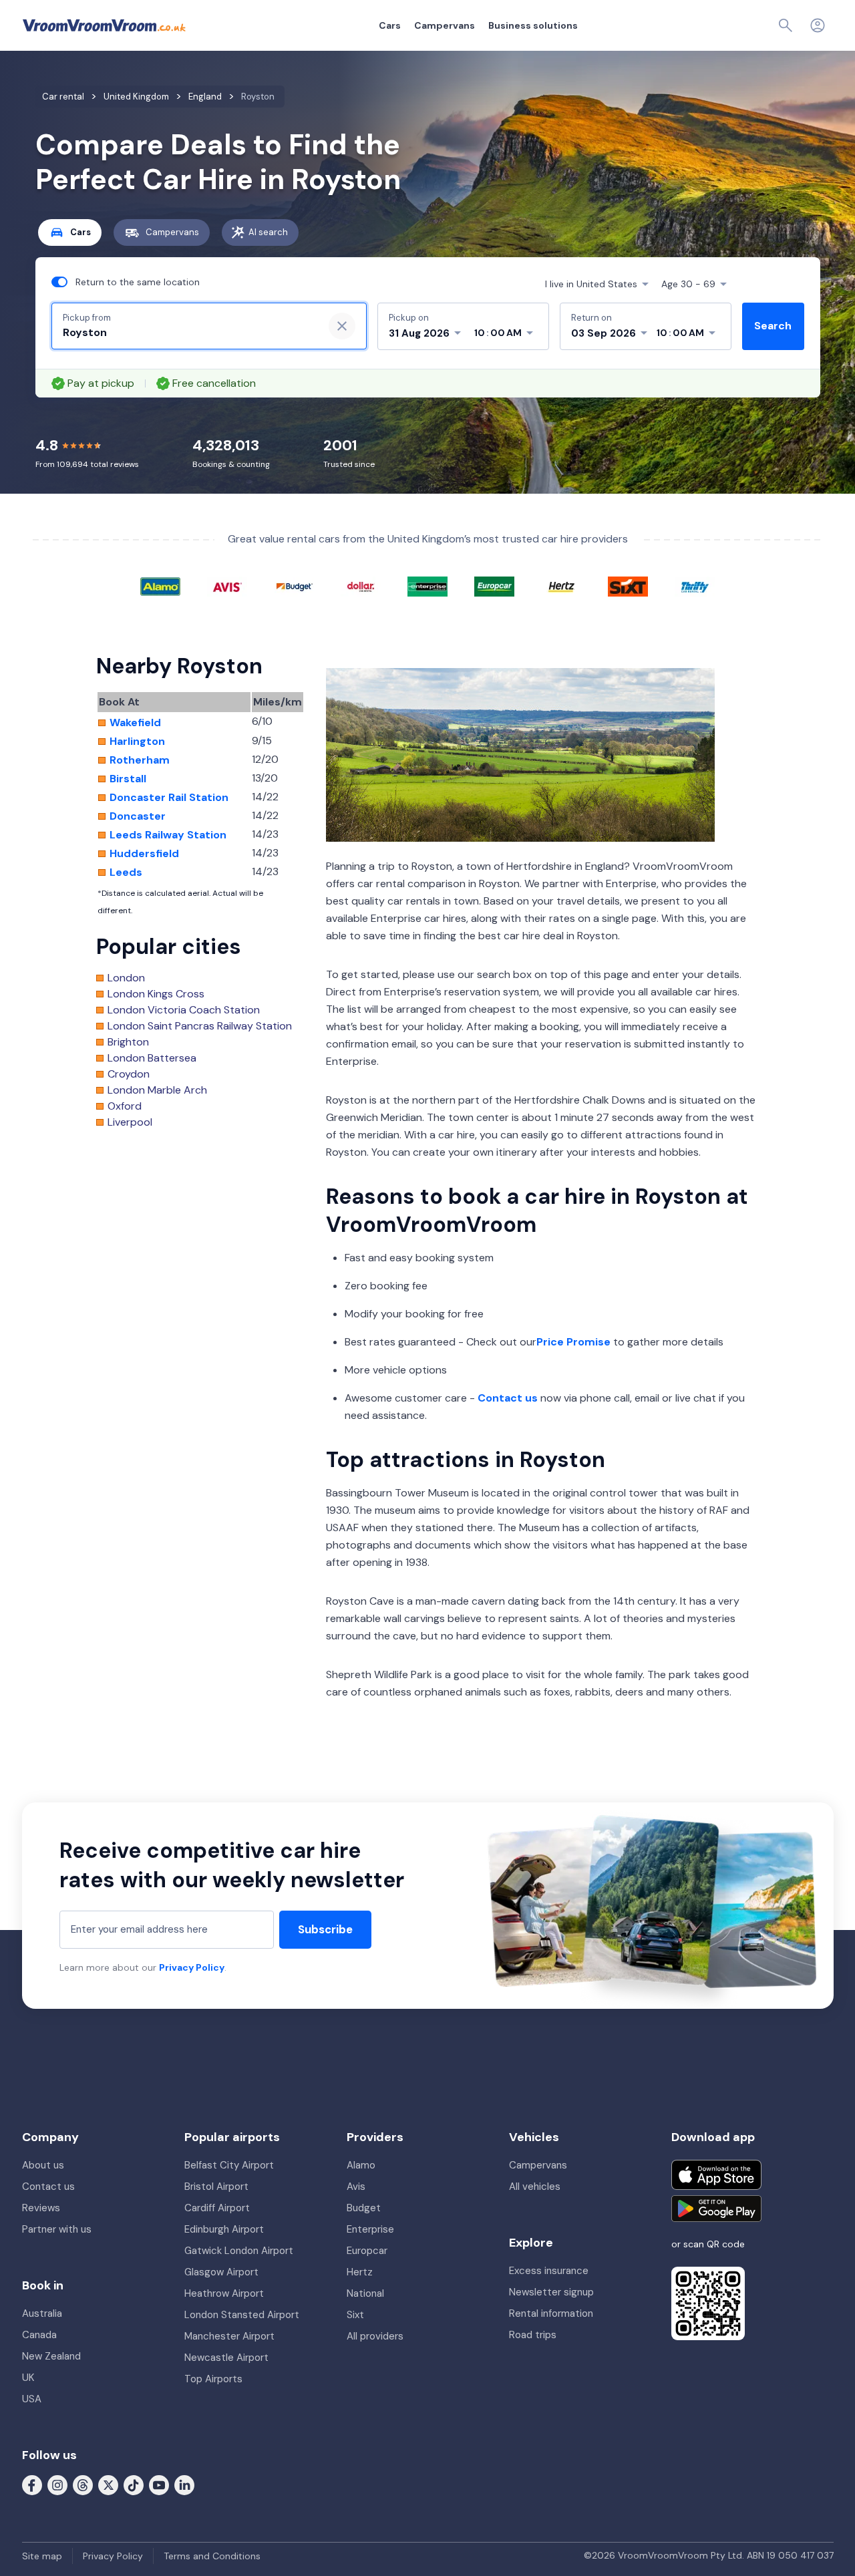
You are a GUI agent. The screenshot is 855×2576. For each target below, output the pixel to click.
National (365, 2293)
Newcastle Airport (226, 2358)
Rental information (551, 2313)
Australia (42, 2313)
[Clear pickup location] (342, 326)
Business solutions (533, 25)
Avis (356, 2187)
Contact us (508, 1398)
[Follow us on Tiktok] (134, 2484)
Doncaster (138, 816)
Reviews (41, 2208)
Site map (42, 2556)
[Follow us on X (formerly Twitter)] (108, 2484)
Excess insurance (549, 2271)
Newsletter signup (551, 2292)
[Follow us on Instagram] (57, 2484)
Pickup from (87, 318)
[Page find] (786, 25)
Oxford (125, 1106)
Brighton (128, 1042)
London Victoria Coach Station (184, 1010)
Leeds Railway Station (168, 835)
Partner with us (57, 2229)
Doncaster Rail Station (169, 798)
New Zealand (51, 2356)
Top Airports (213, 2379)
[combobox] (188, 333)
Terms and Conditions (212, 2556)
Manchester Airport (229, 2336)
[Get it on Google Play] (716, 2209)
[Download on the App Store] (716, 2175)
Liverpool (130, 1122)
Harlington (137, 742)
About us (43, 2165)
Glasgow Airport (221, 2272)
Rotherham (140, 760)
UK (28, 2378)
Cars (390, 25)
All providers (375, 2336)
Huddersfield (144, 854)
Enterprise (370, 2229)
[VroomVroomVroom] (104, 25)
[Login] (818, 25)
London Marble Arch (157, 1090)
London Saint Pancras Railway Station (200, 1026)
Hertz (360, 2272)
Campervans (445, 25)
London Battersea (152, 1058)
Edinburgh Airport (224, 2229)
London (126, 978)
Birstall (128, 779)
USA (32, 2399)
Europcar (367, 2251)
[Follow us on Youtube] (159, 2484)
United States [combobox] (591, 284)
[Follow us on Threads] (83, 2484)
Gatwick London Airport (239, 2251)
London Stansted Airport (242, 2315)
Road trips (533, 2335)
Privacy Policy (192, 1967)
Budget (364, 2208)
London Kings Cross (156, 994)
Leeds (126, 872)
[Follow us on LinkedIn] (184, 2484)
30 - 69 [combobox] (688, 284)
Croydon (129, 1074)
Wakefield (135, 723)
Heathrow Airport (224, 2293)
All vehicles (535, 2187)
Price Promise (573, 1342)
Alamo (361, 2165)
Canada (39, 2335)
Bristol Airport (216, 2187)
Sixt (355, 2315)
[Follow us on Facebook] (32, 2484)
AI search (268, 232)
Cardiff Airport (217, 2208)
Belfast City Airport (229, 2165)
